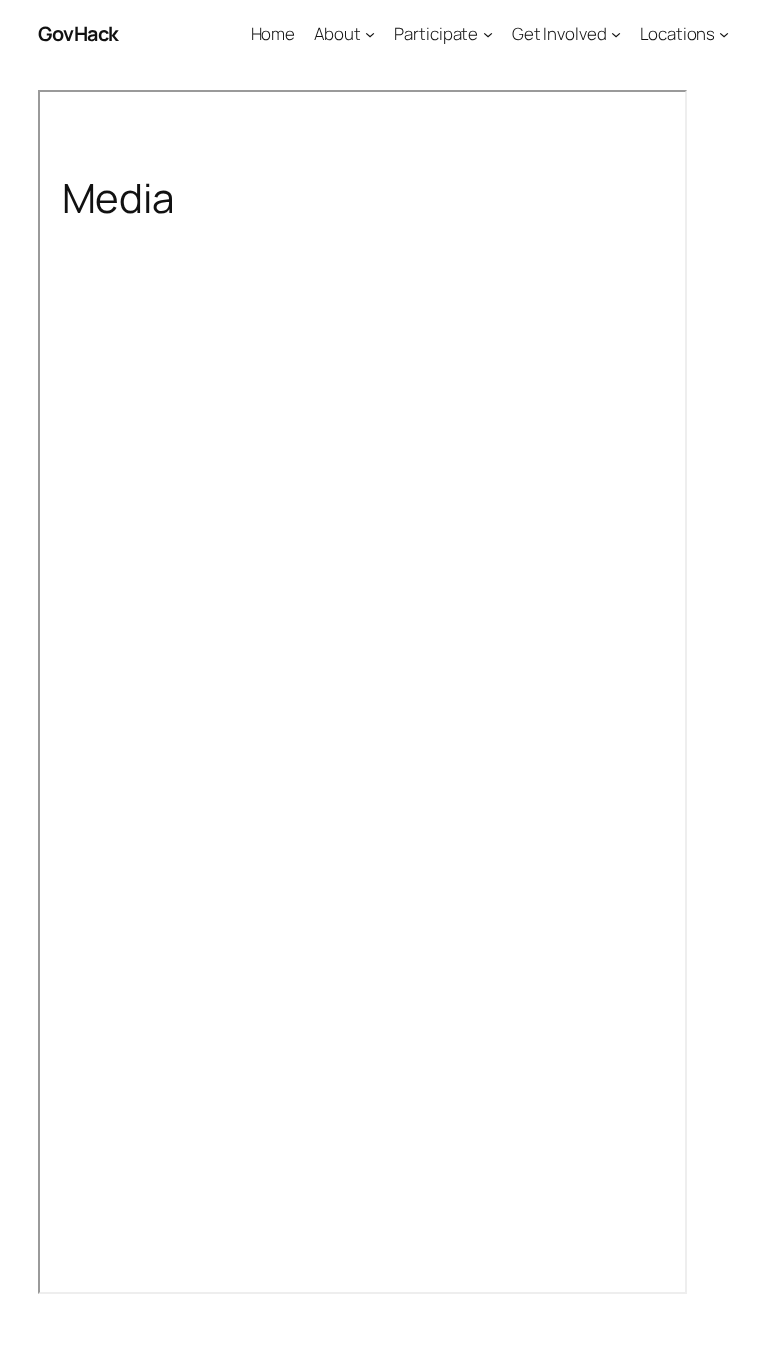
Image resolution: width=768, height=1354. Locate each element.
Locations (677, 33)
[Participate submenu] (488, 34)
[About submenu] (370, 34)
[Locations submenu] (724, 34)
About (337, 33)
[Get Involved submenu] (616, 34)
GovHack (78, 33)
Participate (436, 33)
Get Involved (559, 33)
